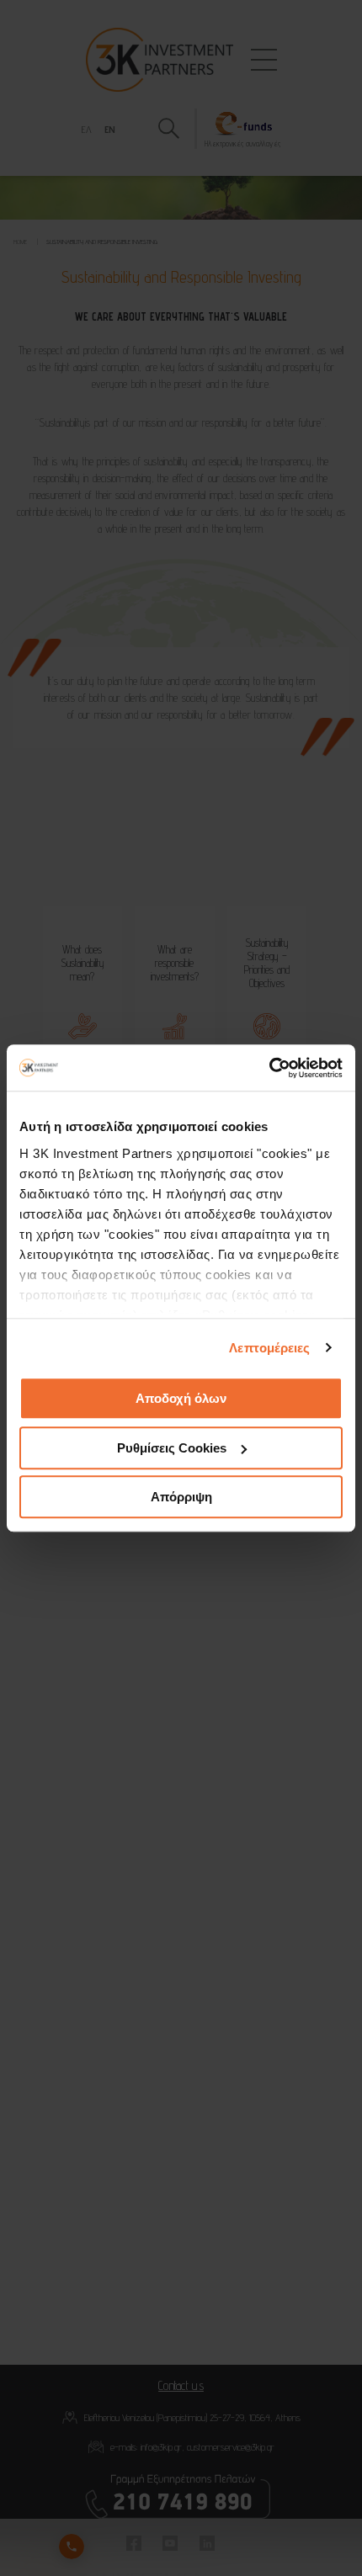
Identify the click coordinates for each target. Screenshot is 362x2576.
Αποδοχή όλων (181, 1398)
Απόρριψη (181, 1497)
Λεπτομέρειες (269, 1348)
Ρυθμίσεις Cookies (172, 1448)
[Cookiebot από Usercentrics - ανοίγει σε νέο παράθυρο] (269, 1068)
